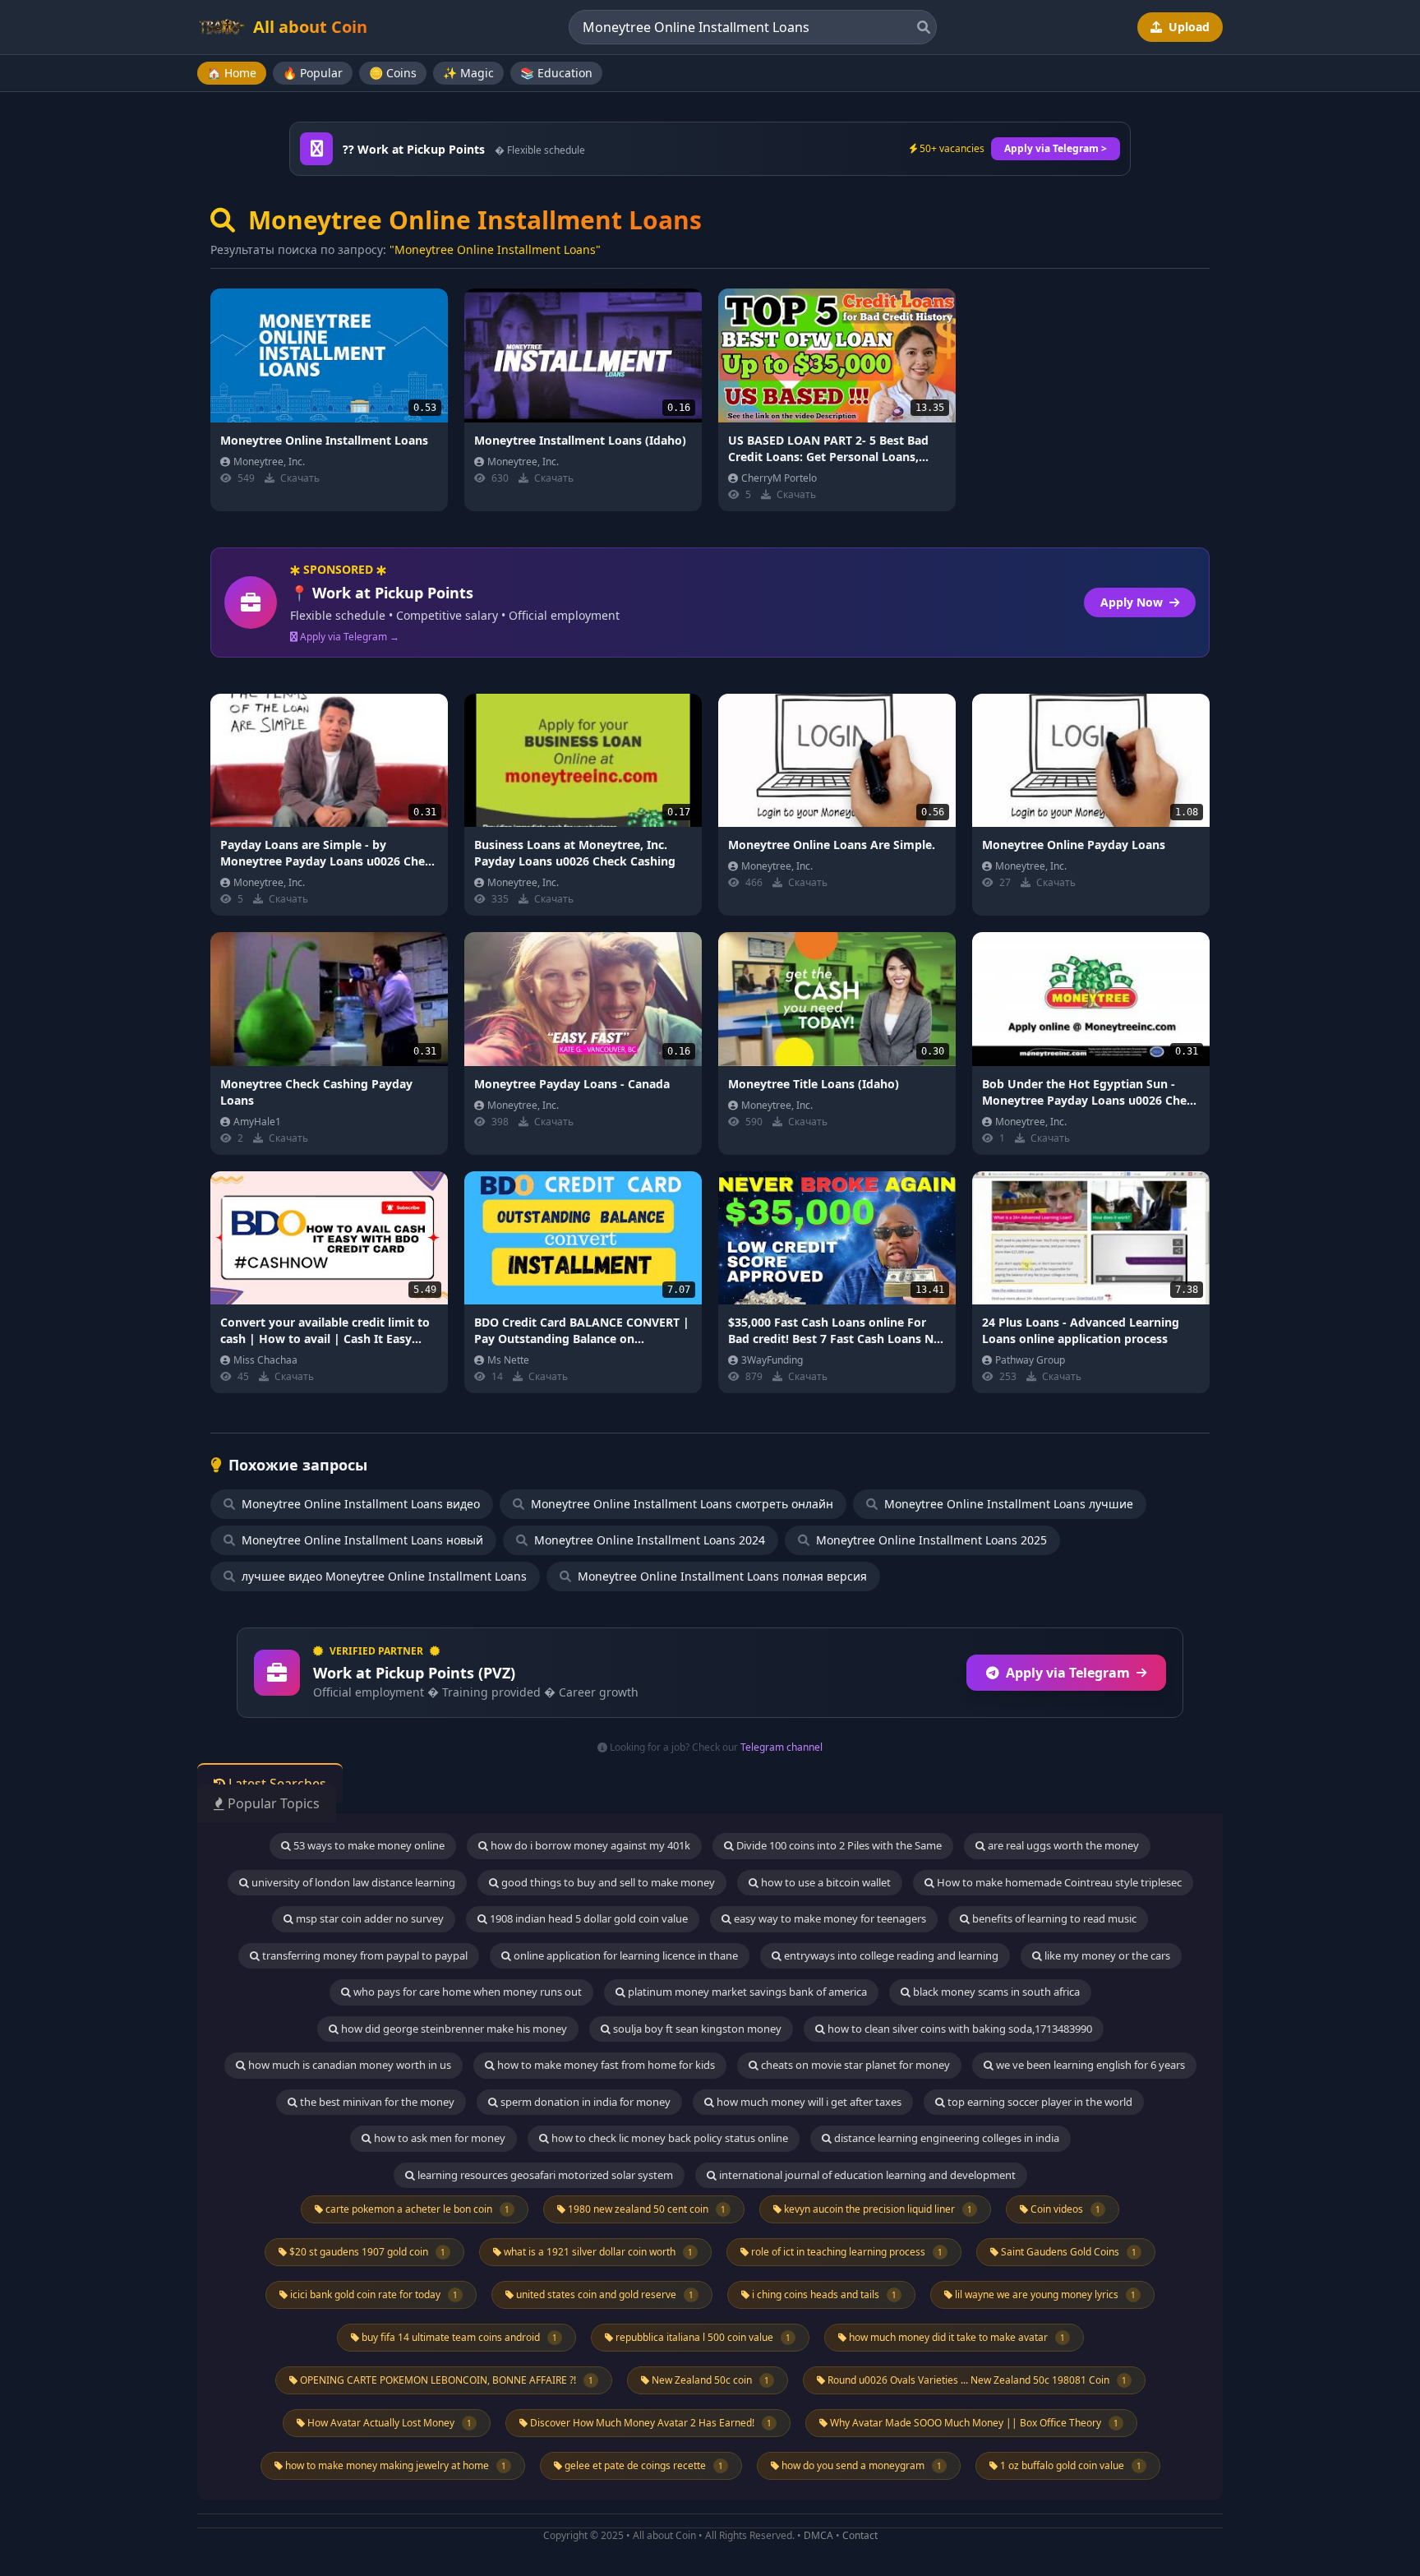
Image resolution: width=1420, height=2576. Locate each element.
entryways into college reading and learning (890, 1955)
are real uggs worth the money (1062, 1845)
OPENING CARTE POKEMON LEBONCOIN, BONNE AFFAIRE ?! (445, 2380)
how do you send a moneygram (860, 2465)
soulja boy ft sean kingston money (696, 2029)
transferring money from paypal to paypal (364, 1955)
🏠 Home (232, 73)
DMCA (818, 2535)
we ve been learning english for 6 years (1089, 2065)
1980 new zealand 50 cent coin (645, 2209)
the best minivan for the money (376, 2102)
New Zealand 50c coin (709, 2380)
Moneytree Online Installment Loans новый (361, 1540)
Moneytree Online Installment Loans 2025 (930, 1540)
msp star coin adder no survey (369, 1918)
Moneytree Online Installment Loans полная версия (721, 1576)
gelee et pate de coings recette (643, 2465)
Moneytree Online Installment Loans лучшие (1007, 1504)
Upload (1187, 27)
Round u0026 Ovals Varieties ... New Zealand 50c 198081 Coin (976, 2380)
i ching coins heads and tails (823, 2294)
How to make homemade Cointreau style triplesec (1058, 1882)
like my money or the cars (1106, 1955)
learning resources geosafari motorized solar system (544, 2175)
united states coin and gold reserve (604, 2294)
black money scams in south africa (995, 1992)
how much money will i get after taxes (808, 2102)
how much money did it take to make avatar (956, 2337)
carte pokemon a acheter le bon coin (416, 2209)
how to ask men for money (438, 2138)
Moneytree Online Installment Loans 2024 (648, 1540)
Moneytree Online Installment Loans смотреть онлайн (680, 1504)
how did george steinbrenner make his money (453, 2029)
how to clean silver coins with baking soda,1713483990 (959, 2029)
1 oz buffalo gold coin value (1070, 2465)
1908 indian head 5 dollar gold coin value (588, 1918)
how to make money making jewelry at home (394, 2465)
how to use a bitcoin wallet (825, 1882)
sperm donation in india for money (584, 2102)
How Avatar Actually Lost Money (388, 2423)
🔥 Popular (313, 73)
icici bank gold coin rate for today (373, 2294)
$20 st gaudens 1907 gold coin (366, 2252)
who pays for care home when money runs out (466, 1992)
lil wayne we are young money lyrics (1044, 2294)
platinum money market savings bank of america (746, 1992)
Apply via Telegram (1068, 1673)
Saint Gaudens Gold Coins (1067, 2252)
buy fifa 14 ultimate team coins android (458, 2337)
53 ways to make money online (368, 1845)
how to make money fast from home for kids (605, 2065)
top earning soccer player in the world (1039, 2102)
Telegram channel (781, 1747)
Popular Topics (272, 1803)
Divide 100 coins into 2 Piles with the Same (838, 1845)
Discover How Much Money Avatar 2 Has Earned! (650, 2423)
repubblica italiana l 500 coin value (702, 2337)
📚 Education (556, 73)
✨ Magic (468, 73)
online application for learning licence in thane (625, 1955)
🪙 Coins (393, 73)
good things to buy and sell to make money (607, 1882)
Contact (860, 2535)
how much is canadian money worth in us (348, 2065)
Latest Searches (276, 1784)
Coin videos (1064, 2209)
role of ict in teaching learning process (846, 2252)
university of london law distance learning (352, 1882)
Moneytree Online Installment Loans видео (359, 1504)
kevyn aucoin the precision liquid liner (877, 2209)
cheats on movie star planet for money (854, 2065)
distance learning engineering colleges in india (945, 2138)
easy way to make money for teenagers (829, 1918)
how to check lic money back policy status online (669, 2138)
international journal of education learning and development (866, 2175)
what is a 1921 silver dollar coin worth (597, 2252)
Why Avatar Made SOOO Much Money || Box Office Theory (973, 2423)
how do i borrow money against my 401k (589, 1845)
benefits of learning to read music (1053, 1918)
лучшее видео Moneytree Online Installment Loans (383, 1576)
